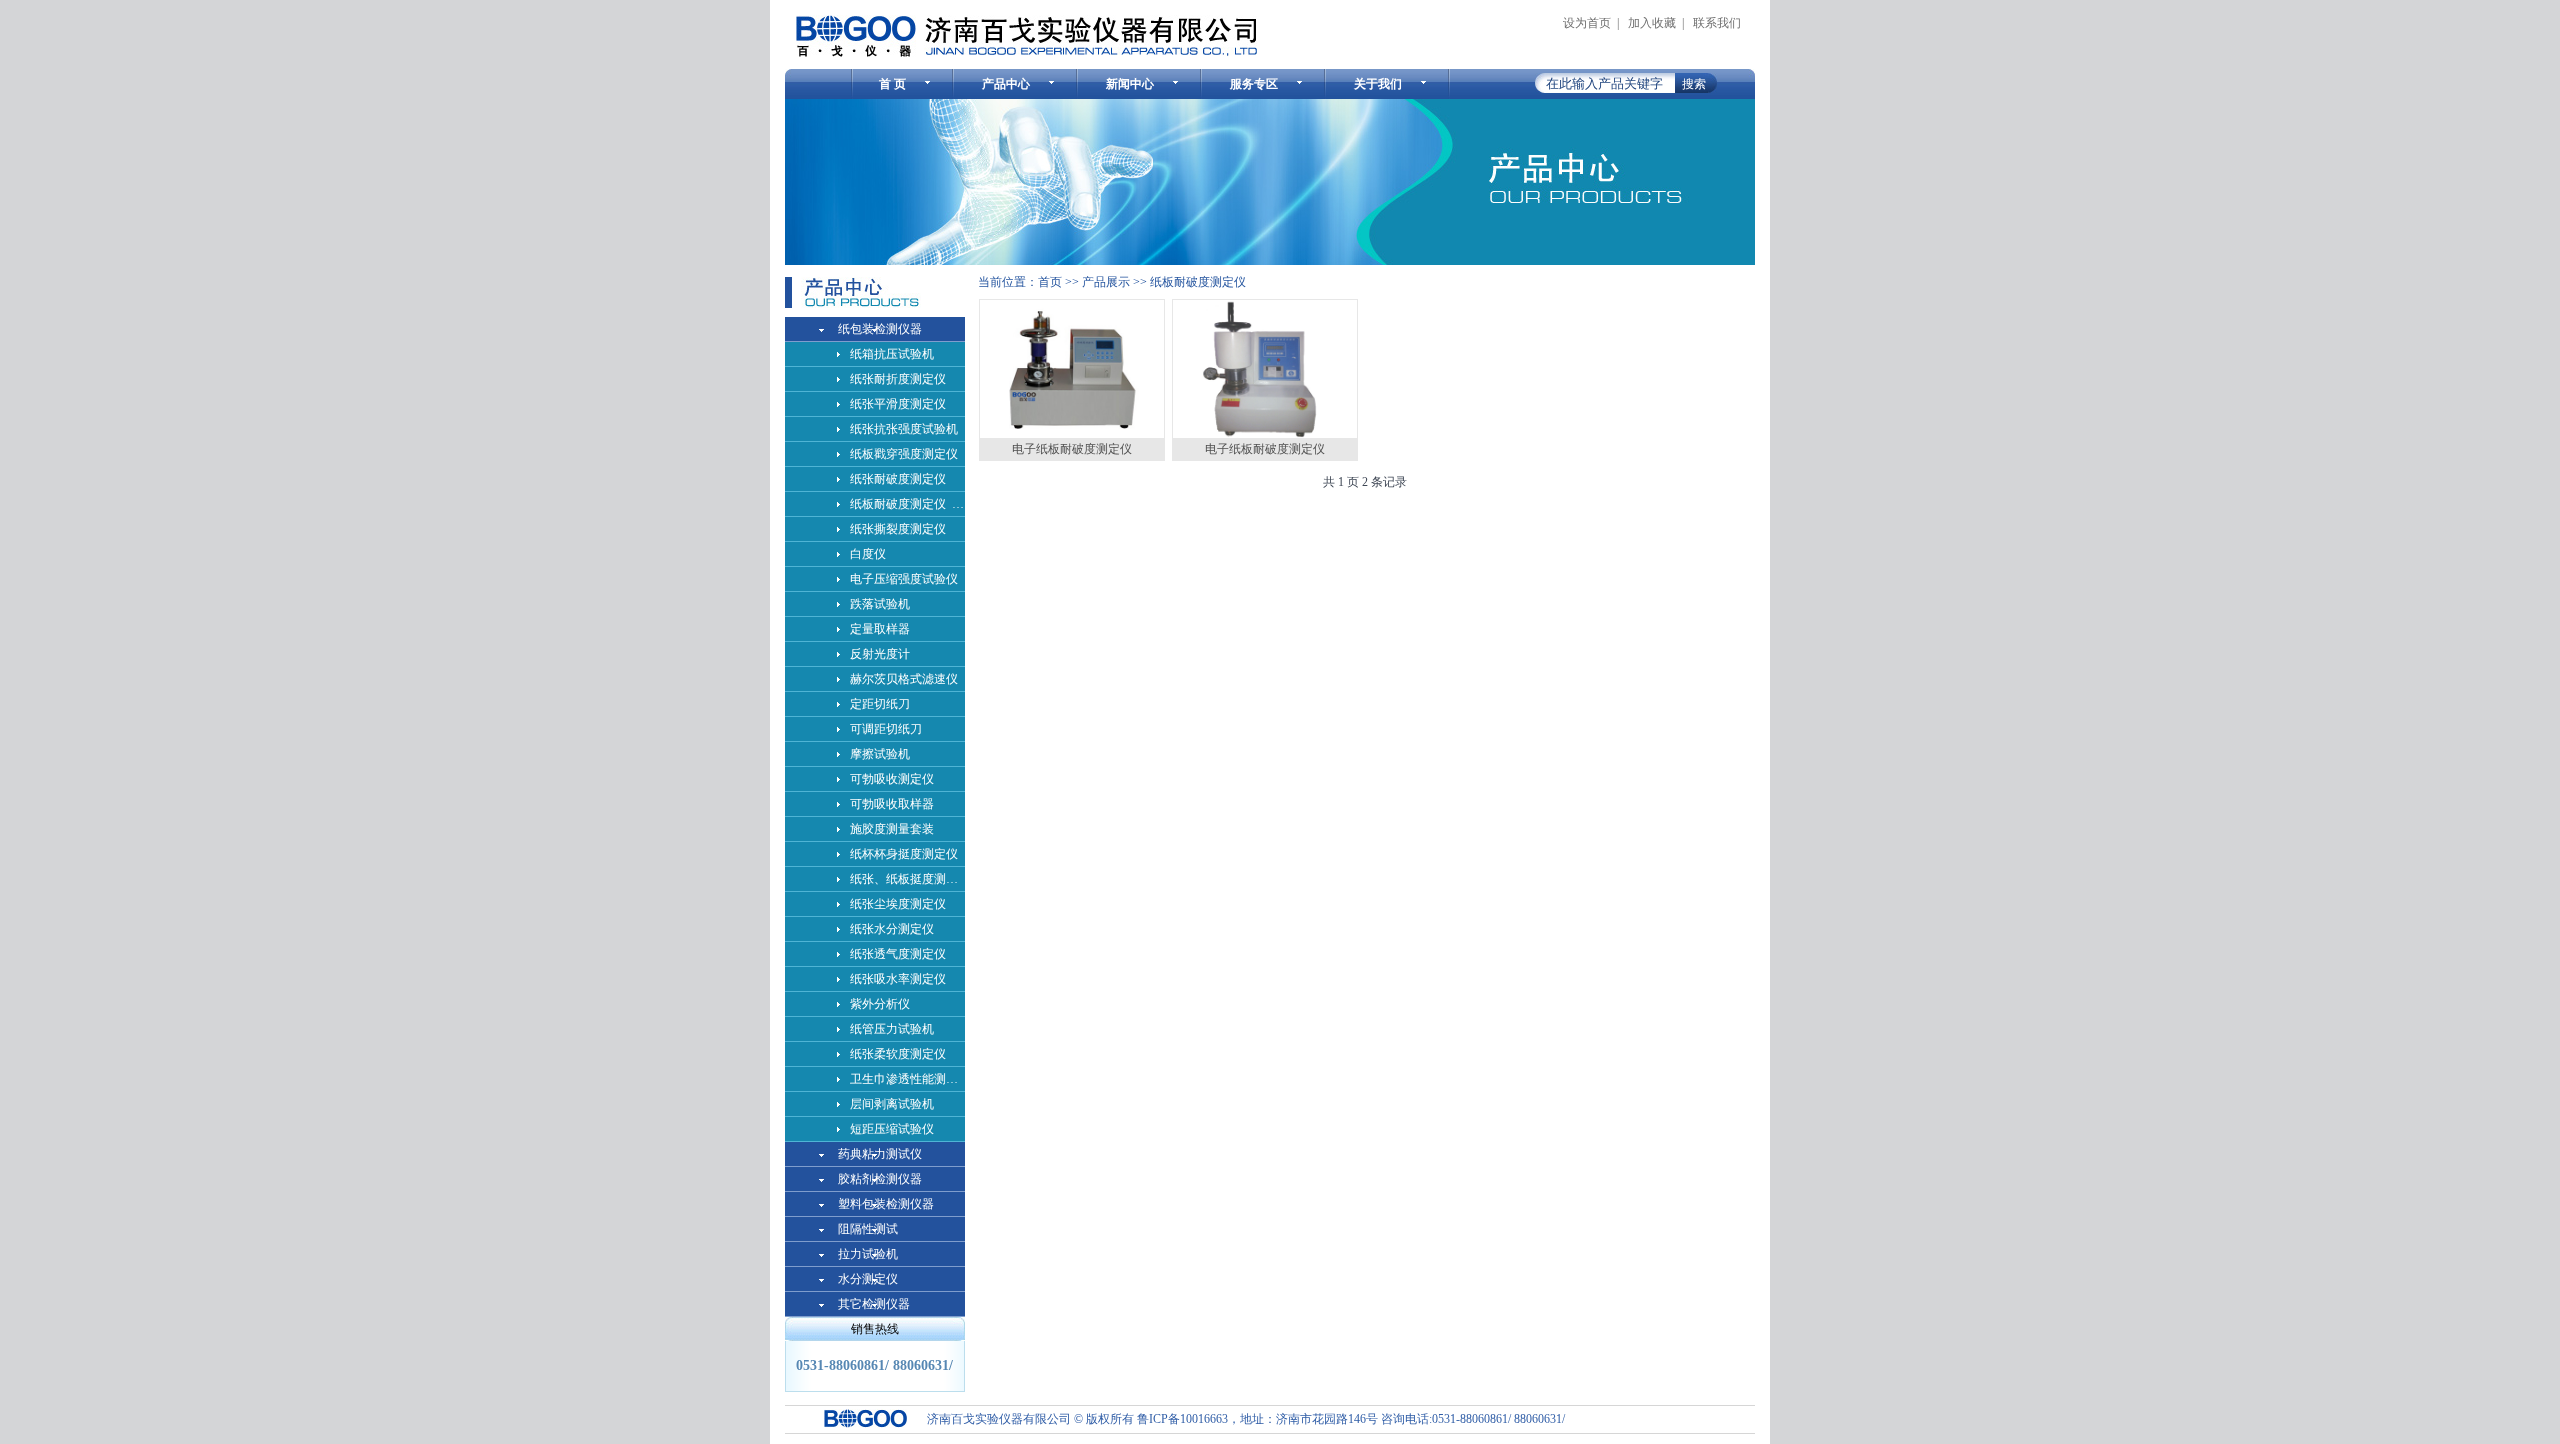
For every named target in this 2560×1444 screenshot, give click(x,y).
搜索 (1694, 84)
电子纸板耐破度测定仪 (1072, 449)
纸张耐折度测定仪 (898, 379)
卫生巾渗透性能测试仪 (907, 1079)
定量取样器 (880, 629)
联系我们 (1717, 23)
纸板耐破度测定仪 (1198, 282)
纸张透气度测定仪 (898, 954)
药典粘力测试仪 (880, 1154)
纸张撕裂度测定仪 (898, 529)
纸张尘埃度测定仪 (898, 904)
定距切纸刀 (880, 704)
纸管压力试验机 (892, 1029)
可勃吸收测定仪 (892, 779)
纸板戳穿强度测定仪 (904, 454)
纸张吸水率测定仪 (898, 979)
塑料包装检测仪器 (886, 1204)
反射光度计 (880, 654)
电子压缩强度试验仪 (904, 579)
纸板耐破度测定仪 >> (907, 504)
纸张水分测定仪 (892, 929)
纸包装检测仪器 (880, 329)
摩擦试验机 (880, 754)
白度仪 (868, 554)
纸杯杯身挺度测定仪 (904, 854)
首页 (1050, 282)
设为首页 (1587, 23)
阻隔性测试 (868, 1229)
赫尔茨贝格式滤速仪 (904, 679)
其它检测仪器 (874, 1304)
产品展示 (1106, 282)
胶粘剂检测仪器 (880, 1179)
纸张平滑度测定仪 (898, 404)
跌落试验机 (880, 604)
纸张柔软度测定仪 (898, 1054)
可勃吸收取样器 (892, 804)
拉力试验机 (868, 1254)
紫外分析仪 (880, 1004)
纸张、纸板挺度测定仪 (907, 879)
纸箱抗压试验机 (892, 354)
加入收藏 (1652, 23)
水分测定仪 (868, 1279)
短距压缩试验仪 (892, 1129)
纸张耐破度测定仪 (898, 479)
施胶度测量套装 (892, 829)
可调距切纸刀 (886, 729)
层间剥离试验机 (892, 1104)
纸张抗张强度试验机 (904, 429)
